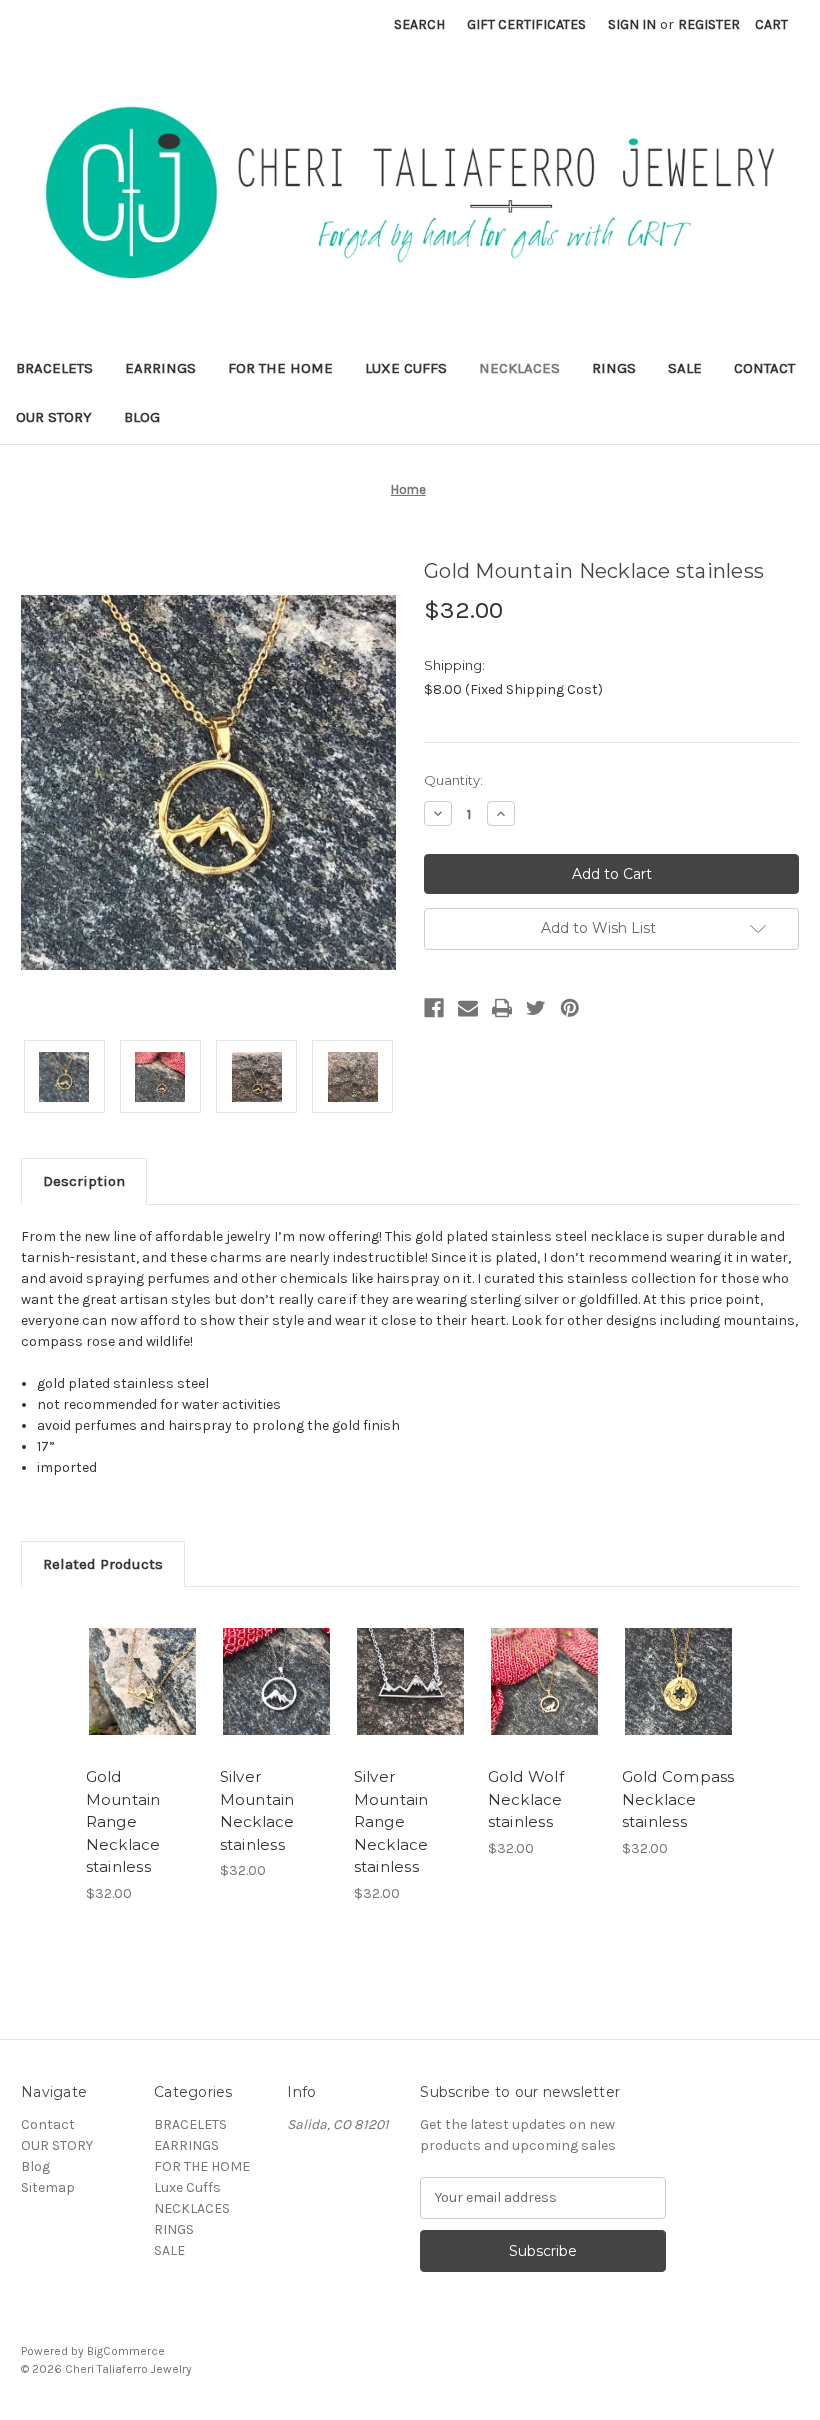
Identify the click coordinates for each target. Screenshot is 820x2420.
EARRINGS (160, 368)
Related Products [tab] (103, 1564)
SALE (685, 368)
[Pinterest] (570, 1008)
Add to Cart (142, 1706)
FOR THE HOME (280, 368)
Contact (764, 368)
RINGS (614, 368)
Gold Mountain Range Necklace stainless (123, 1821)
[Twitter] (536, 1008)
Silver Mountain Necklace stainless (257, 1810)
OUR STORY (54, 417)
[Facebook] (434, 1008)
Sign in (632, 24)
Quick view (142, 1657)
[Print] (502, 1008)
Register (709, 24)
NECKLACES (519, 368)
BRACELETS (54, 368)
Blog (142, 417)
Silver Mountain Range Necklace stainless (391, 1821)
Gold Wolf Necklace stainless (526, 1799)
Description (84, 1181)
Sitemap (48, 2187)
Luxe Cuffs (406, 368)
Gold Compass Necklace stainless (678, 1799)
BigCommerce (126, 2351)
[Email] (468, 1008)
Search (419, 24)
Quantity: (453, 780)
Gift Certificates (526, 24)
